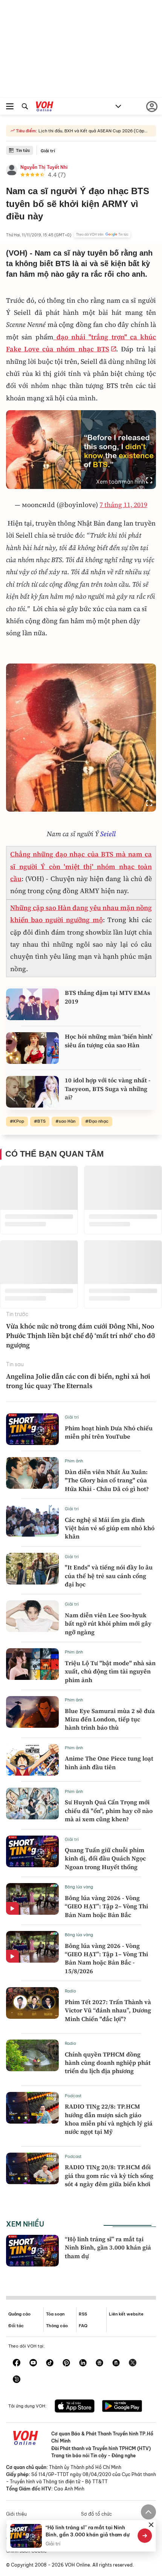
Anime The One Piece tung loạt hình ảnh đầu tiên (109, 1762)
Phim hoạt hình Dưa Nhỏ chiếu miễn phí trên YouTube (109, 1432)
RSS (83, 2314)
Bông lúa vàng (79, 1887)
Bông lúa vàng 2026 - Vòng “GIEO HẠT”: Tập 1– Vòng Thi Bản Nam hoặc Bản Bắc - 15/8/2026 (106, 1958)
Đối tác (16, 2326)
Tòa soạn (55, 2314)
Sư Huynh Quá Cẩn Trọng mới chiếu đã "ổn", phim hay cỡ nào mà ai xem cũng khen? (109, 1811)
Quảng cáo (19, 2314)
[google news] (99, 2363)
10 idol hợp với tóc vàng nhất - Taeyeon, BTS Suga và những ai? (108, 1089)
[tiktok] (50, 2363)
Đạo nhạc (99, 1121)
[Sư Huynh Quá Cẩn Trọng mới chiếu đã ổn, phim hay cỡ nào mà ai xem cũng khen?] (32, 1804)
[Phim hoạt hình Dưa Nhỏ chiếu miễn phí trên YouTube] (32, 1429)
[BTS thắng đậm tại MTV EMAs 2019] (32, 1004)
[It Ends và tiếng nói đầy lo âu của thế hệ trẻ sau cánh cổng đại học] (32, 1569)
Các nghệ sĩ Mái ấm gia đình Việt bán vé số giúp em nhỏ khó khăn (110, 1528)
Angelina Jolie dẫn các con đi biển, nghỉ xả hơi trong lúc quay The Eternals (78, 1381)
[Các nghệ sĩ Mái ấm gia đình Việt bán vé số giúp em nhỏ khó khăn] (32, 1521)
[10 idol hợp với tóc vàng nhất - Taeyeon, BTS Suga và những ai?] (32, 1092)
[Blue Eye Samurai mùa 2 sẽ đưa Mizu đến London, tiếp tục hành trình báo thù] (32, 1712)
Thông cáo (57, 2326)
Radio (70, 1991)
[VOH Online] (45, 107)
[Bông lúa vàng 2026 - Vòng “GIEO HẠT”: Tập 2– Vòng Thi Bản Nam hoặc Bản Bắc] (32, 1899)
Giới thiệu (16, 2514)
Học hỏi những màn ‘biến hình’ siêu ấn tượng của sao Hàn (109, 1041)
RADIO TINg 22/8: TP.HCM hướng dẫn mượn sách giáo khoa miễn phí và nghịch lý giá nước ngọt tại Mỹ (109, 2119)
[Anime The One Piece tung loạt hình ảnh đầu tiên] (32, 1760)
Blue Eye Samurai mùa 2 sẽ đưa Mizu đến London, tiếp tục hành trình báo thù (110, 1719)
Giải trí (48, 151)
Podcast (73, 2096)
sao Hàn (67, 1121)
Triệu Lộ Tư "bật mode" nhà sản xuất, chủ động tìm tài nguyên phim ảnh (110, 1671)
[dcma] (116, 2363)
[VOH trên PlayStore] (122, 2407)
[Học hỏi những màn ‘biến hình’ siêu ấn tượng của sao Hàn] (32, 1048)
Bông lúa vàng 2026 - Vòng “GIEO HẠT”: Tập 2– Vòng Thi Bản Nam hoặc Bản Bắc (106, 1906)
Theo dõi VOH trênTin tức (102, 234)
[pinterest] (66, 2363)
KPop (19, 1121)
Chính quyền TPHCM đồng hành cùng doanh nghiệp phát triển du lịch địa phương (108, 2063)
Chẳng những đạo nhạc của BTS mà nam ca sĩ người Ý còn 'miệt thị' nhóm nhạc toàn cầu (81, 866)
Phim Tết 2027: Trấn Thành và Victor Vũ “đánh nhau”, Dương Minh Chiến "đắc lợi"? (108, 2010)
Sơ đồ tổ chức (96, 2514)
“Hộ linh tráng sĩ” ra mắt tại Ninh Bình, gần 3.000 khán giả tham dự (108, 2247)
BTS (41, 1121)
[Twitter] (133, 2363)
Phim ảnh (74, 1461)
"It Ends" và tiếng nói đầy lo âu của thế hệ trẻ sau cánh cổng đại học (109, 1576)
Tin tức (23, 150)
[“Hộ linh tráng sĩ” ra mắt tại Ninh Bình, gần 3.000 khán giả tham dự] (32, 2251)
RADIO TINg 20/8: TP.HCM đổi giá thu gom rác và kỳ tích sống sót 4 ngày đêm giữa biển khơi (109, 2175)
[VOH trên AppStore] (75, 2407)
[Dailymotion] (17, 2380)
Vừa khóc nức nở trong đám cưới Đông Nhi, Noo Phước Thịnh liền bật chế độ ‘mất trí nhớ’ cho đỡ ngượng (80, 1336)
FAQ (83, 2326)
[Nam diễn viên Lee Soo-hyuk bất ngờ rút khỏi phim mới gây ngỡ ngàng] (32, 1616)
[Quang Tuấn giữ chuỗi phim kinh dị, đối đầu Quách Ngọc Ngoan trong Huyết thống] (32, 1851)
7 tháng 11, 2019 (123, 505)
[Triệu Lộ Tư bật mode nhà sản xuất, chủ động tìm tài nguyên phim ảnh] (32, 1664)
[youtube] (33, 2363)
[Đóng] (151, 2525)
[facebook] (17, 2363)
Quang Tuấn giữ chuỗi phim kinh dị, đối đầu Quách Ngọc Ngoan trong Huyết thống (105, 1858)
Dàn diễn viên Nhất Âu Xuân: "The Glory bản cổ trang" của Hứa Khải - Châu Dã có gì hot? (107, 1480)
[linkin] (83, 2363)
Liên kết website (126, 2314)
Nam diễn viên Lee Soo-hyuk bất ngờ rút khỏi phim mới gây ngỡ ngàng (108, 1624)
